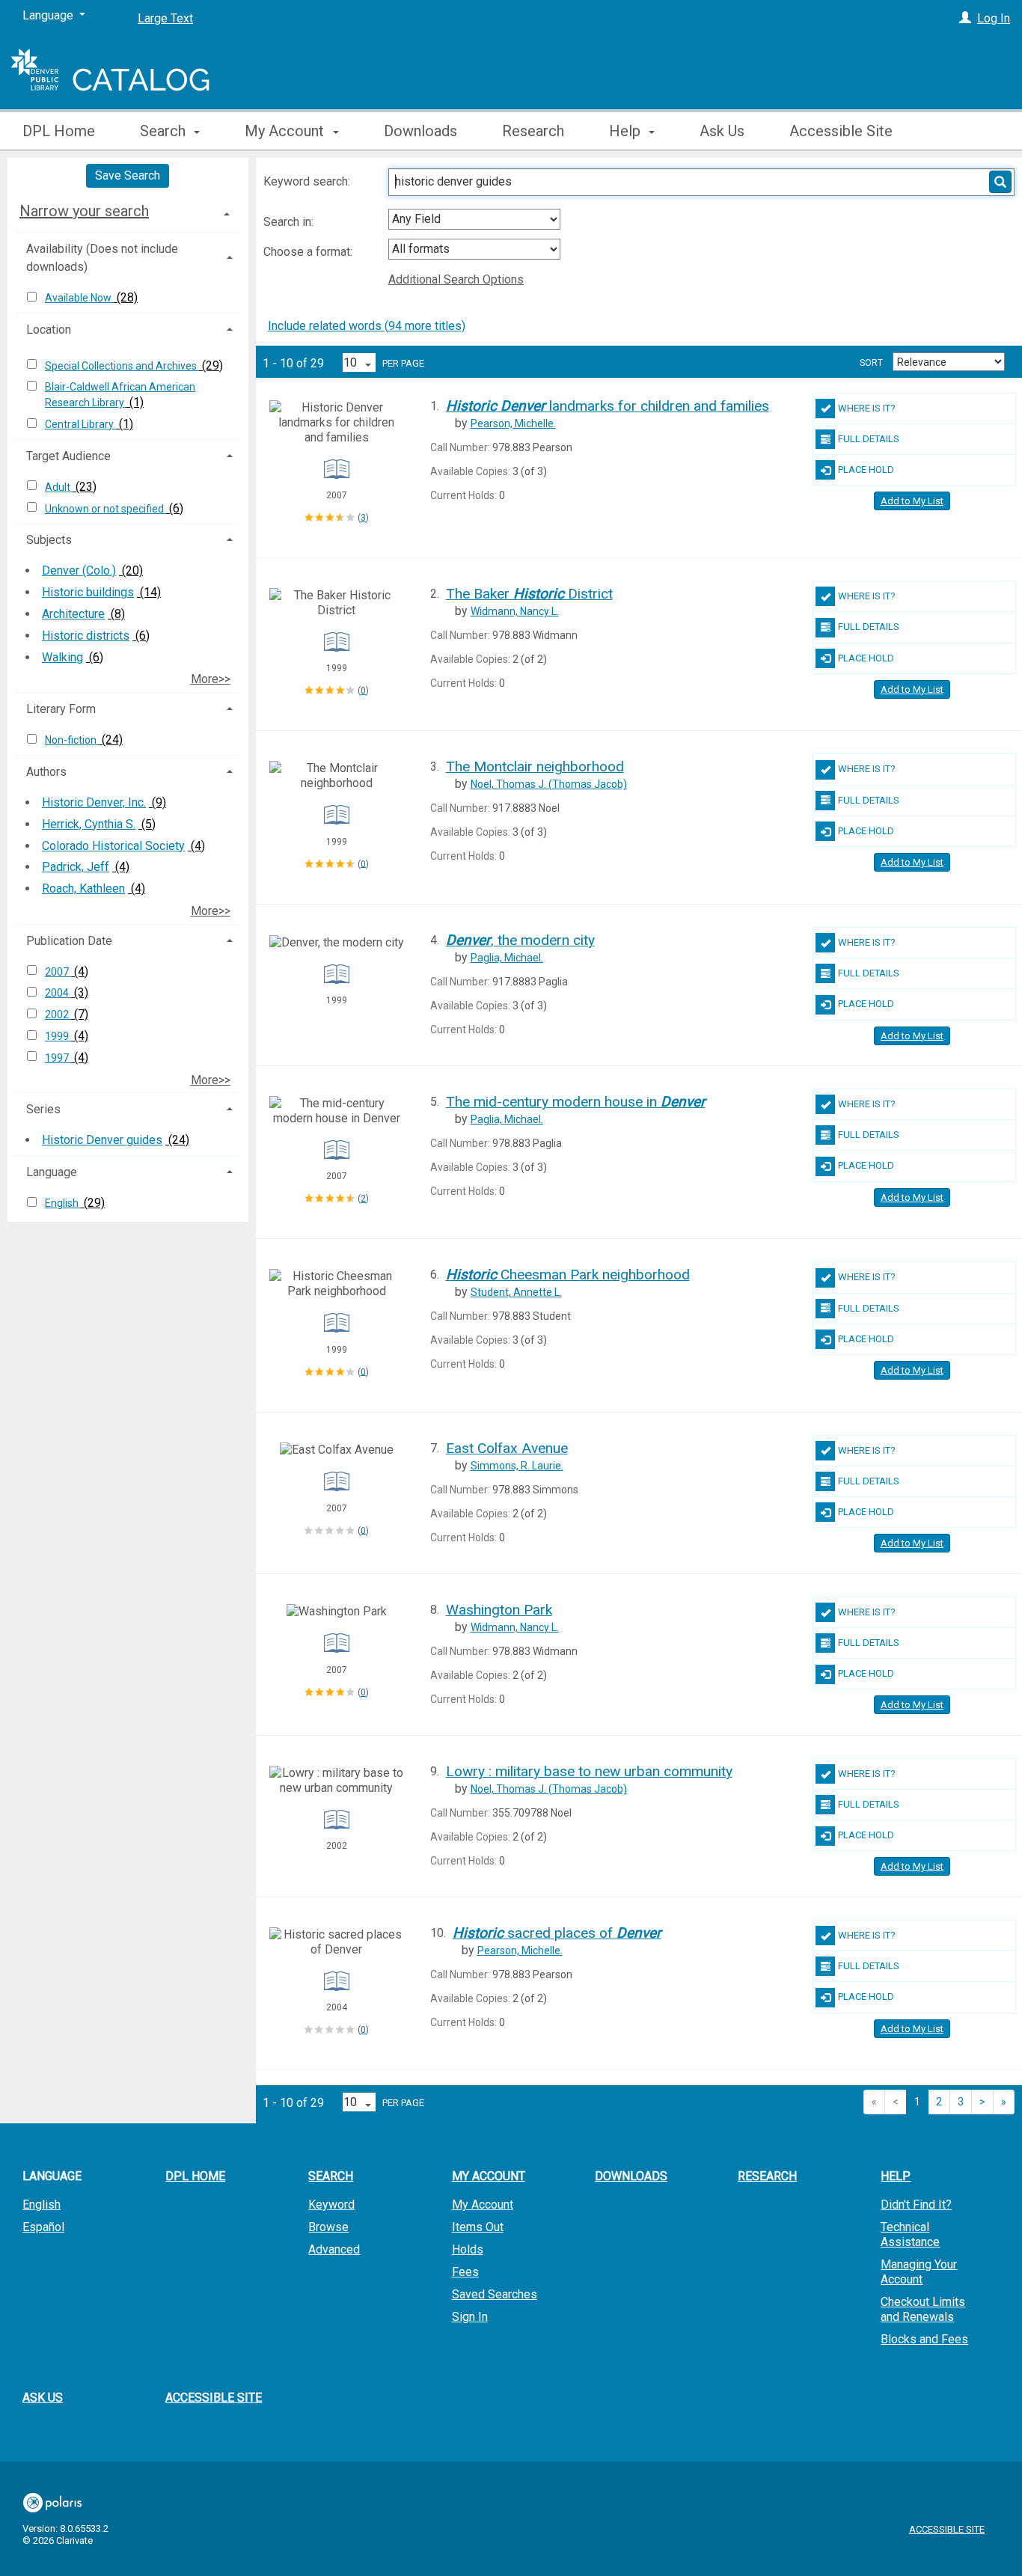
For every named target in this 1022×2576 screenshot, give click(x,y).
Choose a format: (309, 252)
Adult (59, 487)
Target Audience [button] (68, 456)
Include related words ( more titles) (367, 326)
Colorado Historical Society (113, 846)
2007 (58, 972)
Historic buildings (88, 592)
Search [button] (165, 131)
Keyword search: (308, 181)
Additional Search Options (456, 279)
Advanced (334, 2249)
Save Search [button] (128, 175)
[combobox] (474, 219)
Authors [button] (46, 772)
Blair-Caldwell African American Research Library (120, 395)
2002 (58, 1015)
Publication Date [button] (69, 941)
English (63, 1203)
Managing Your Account (919, 2272)
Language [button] (52, 1172)
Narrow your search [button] (84, 211)
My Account (483, 2205)
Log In (994, 18)
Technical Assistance (910, 2234)
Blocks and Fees (924, 2339)
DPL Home (59, 131)
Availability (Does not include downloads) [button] (102, 258)
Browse (328, 2227)
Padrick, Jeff (76, 867)
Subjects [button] (49, 540)
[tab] (128, 211)
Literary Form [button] (61, 709)
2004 (58, 993)
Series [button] (43, 1109)
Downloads (420, 131)
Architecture (73, 614)
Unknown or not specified (105, 509)
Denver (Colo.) (79, 570)
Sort (871, 363)
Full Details (869, 439)
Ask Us (722, 131)
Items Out (478, 2227)
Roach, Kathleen (83, 888)
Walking (62, 657)
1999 (58, 1036)
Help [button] (627, 131)
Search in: (290, 222)
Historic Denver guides (102, 1140)
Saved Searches (495, 2294)
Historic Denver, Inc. (94, 802)
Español (43, 2227)
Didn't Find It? (916, 2205)
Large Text (165, 18)
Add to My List (912, 501)
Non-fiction (72, 740)
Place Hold (866, 469)
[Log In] (965, 18)
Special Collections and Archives (122, 366)
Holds (468, 2249)
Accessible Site (841, 131)
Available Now (79, 298)
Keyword (331, 2205)
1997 (58, 1058)
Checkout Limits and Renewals (923, 2309)
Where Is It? (867, 408)
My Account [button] (286, 131)
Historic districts (86, 636)
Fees (465, 2272)
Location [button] (49, 330)
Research (533, 131)
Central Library (80, 424)
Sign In (470, 2317)
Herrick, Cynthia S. (89, 824)
